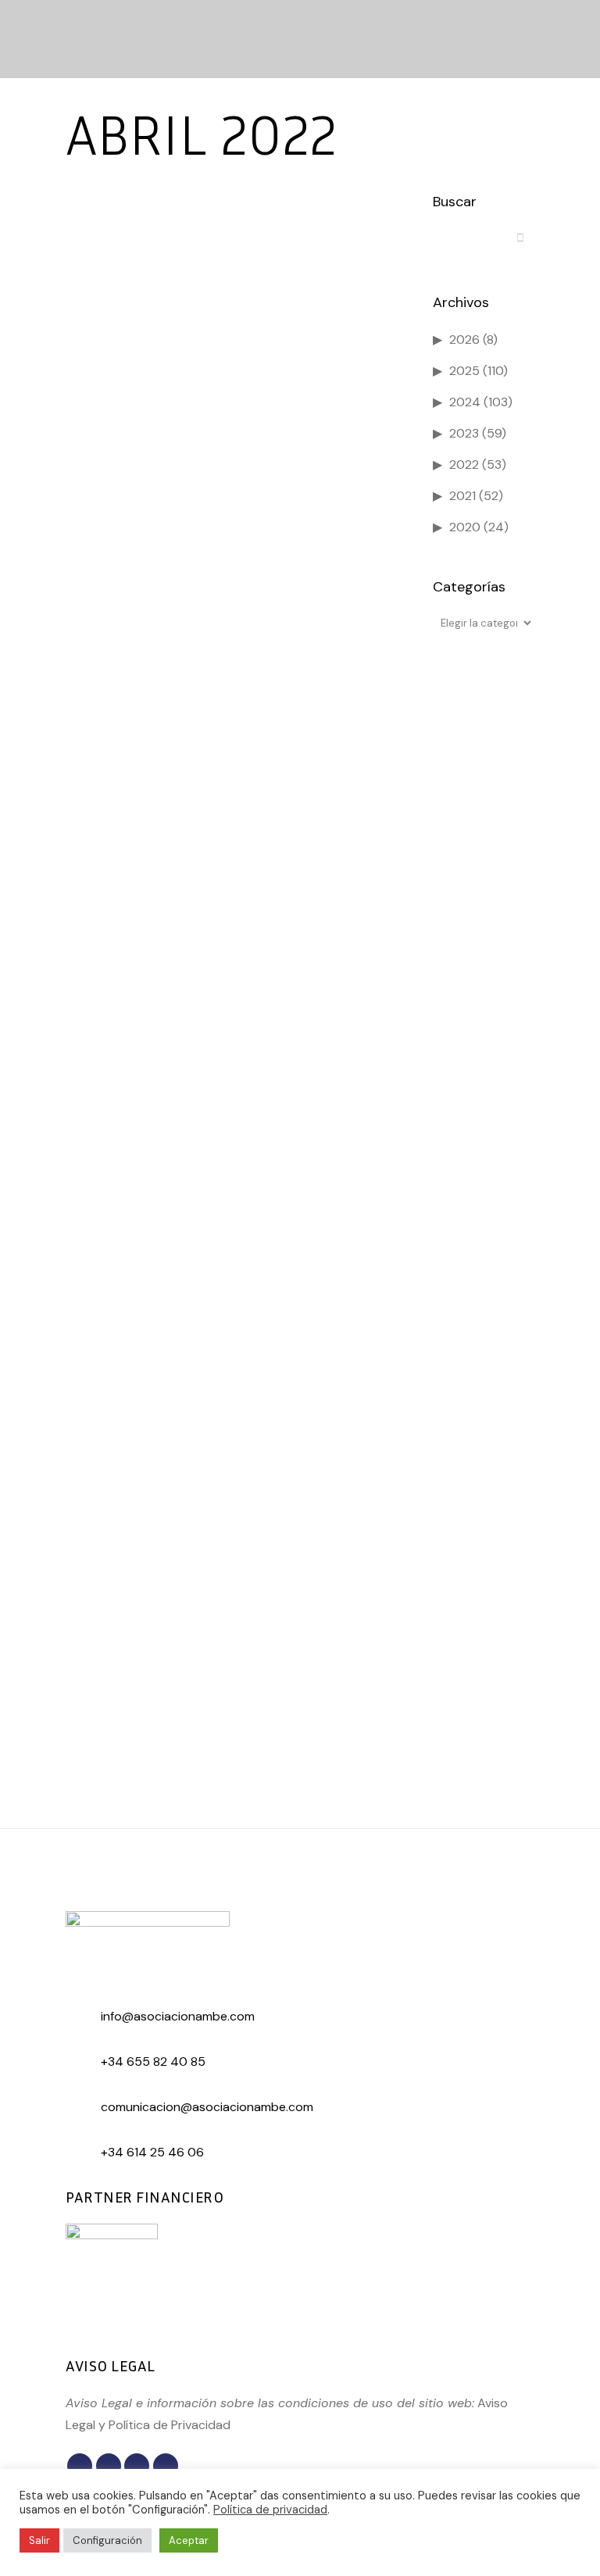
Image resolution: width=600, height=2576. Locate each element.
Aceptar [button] (189, 2540)
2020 (465, 527)
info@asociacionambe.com (178, 2016)
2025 (464, 371)
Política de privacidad (270, 2510)
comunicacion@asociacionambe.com (207, 2107)
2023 (464, 433)
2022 (464, 464)
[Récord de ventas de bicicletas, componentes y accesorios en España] (234, 1160)
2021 (462, 496)
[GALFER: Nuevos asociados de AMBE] (234, 272)
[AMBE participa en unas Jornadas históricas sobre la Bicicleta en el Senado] (234, 681)
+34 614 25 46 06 (152, 2152)
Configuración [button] (107, 2540)
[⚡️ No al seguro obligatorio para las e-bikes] (234, 1561)
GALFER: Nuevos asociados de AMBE (195, 361)
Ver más (116, 486)
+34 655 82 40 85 (153, 2062)
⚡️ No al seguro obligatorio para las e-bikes (220, 1635)
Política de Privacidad (170, 2425)
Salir (39, 2540)
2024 (465, 402)
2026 (464, 339)
